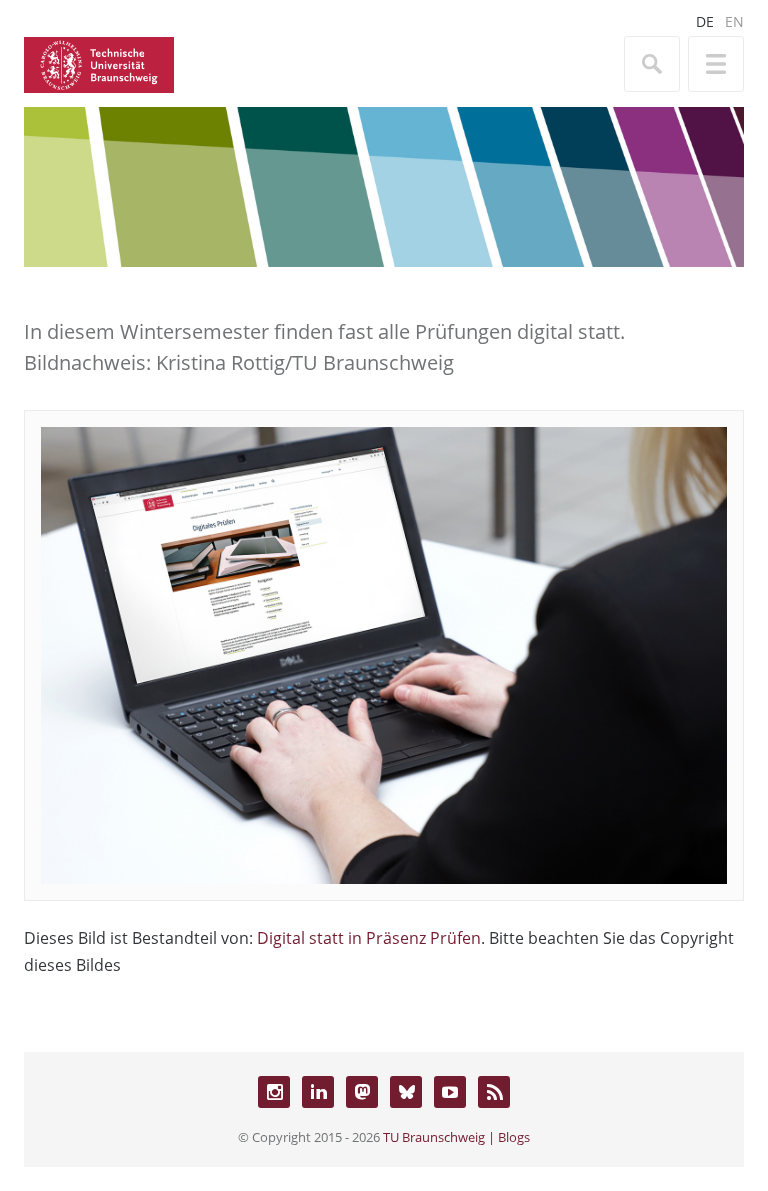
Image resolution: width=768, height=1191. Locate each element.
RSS (494, 1092)
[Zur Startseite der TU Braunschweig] (99, 63)
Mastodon (362, 1092)
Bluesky (406, 1092)
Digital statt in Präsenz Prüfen (369, 938)
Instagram (274, 1092)
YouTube (450, 1092)
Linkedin (318, 1092)
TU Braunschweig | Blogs (456, 1137)
